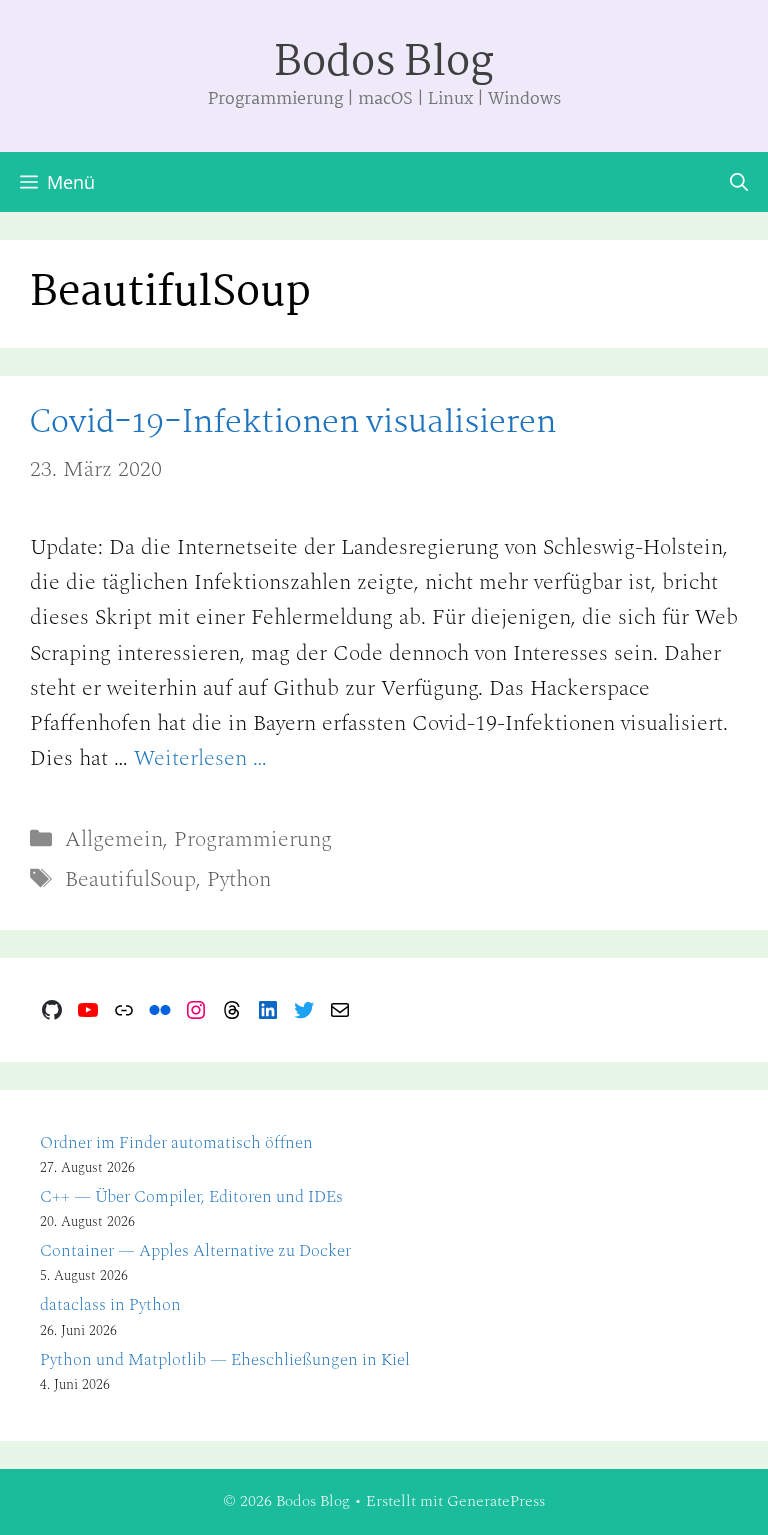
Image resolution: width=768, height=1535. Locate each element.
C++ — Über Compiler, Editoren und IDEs (191, 1197)
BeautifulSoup (130, 879)
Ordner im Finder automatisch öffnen (176, 1143)
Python (239, 879)
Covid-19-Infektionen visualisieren (293, 423)
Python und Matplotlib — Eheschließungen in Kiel (225, 1360)
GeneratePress (496, 1501)
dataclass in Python (110, 1305)
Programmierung (253, 839)
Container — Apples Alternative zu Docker (195, 1251)
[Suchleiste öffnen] (739, 182)
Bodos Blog (384, 63)
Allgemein (114, 839)
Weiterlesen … (200, 758)
